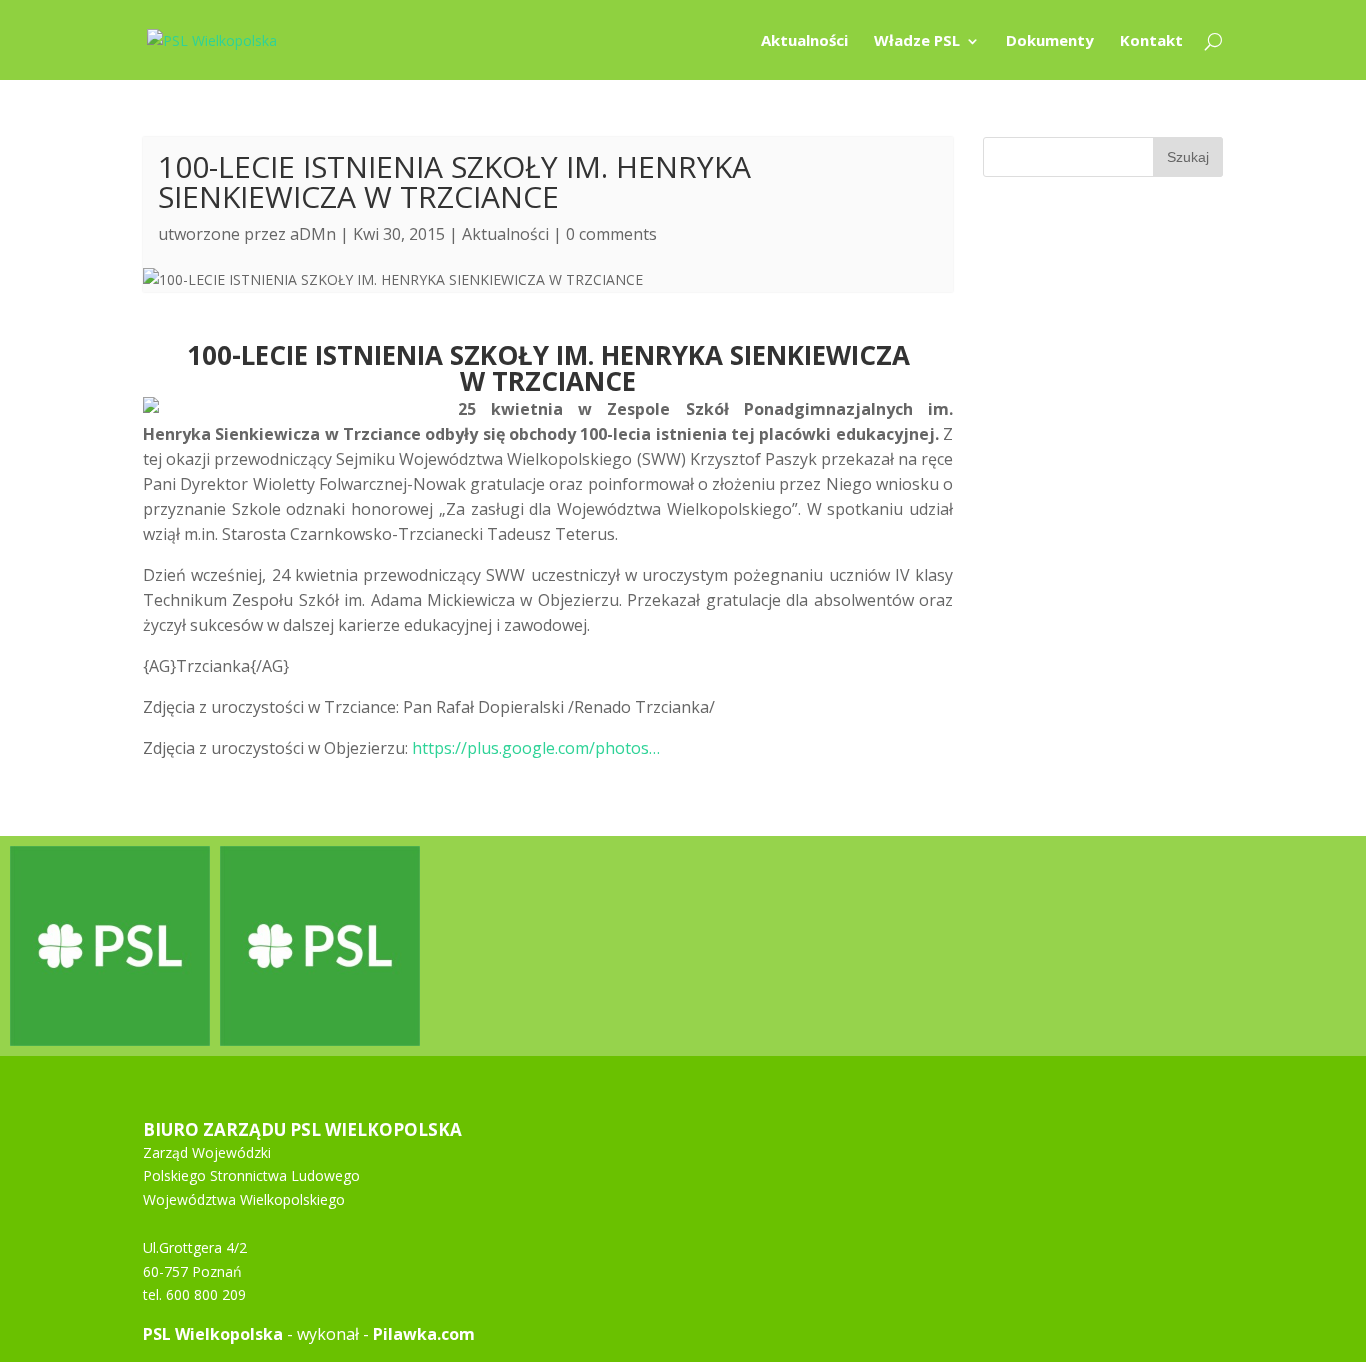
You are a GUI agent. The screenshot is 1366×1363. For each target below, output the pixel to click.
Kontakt (1151, 41)
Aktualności (804, 41)
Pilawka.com (424, 1334)
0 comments (611, 234)
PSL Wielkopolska (213, 1334)
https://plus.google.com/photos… (536, 748)
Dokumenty (1050, 41)
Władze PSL (917, 41)
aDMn (313, 234)
